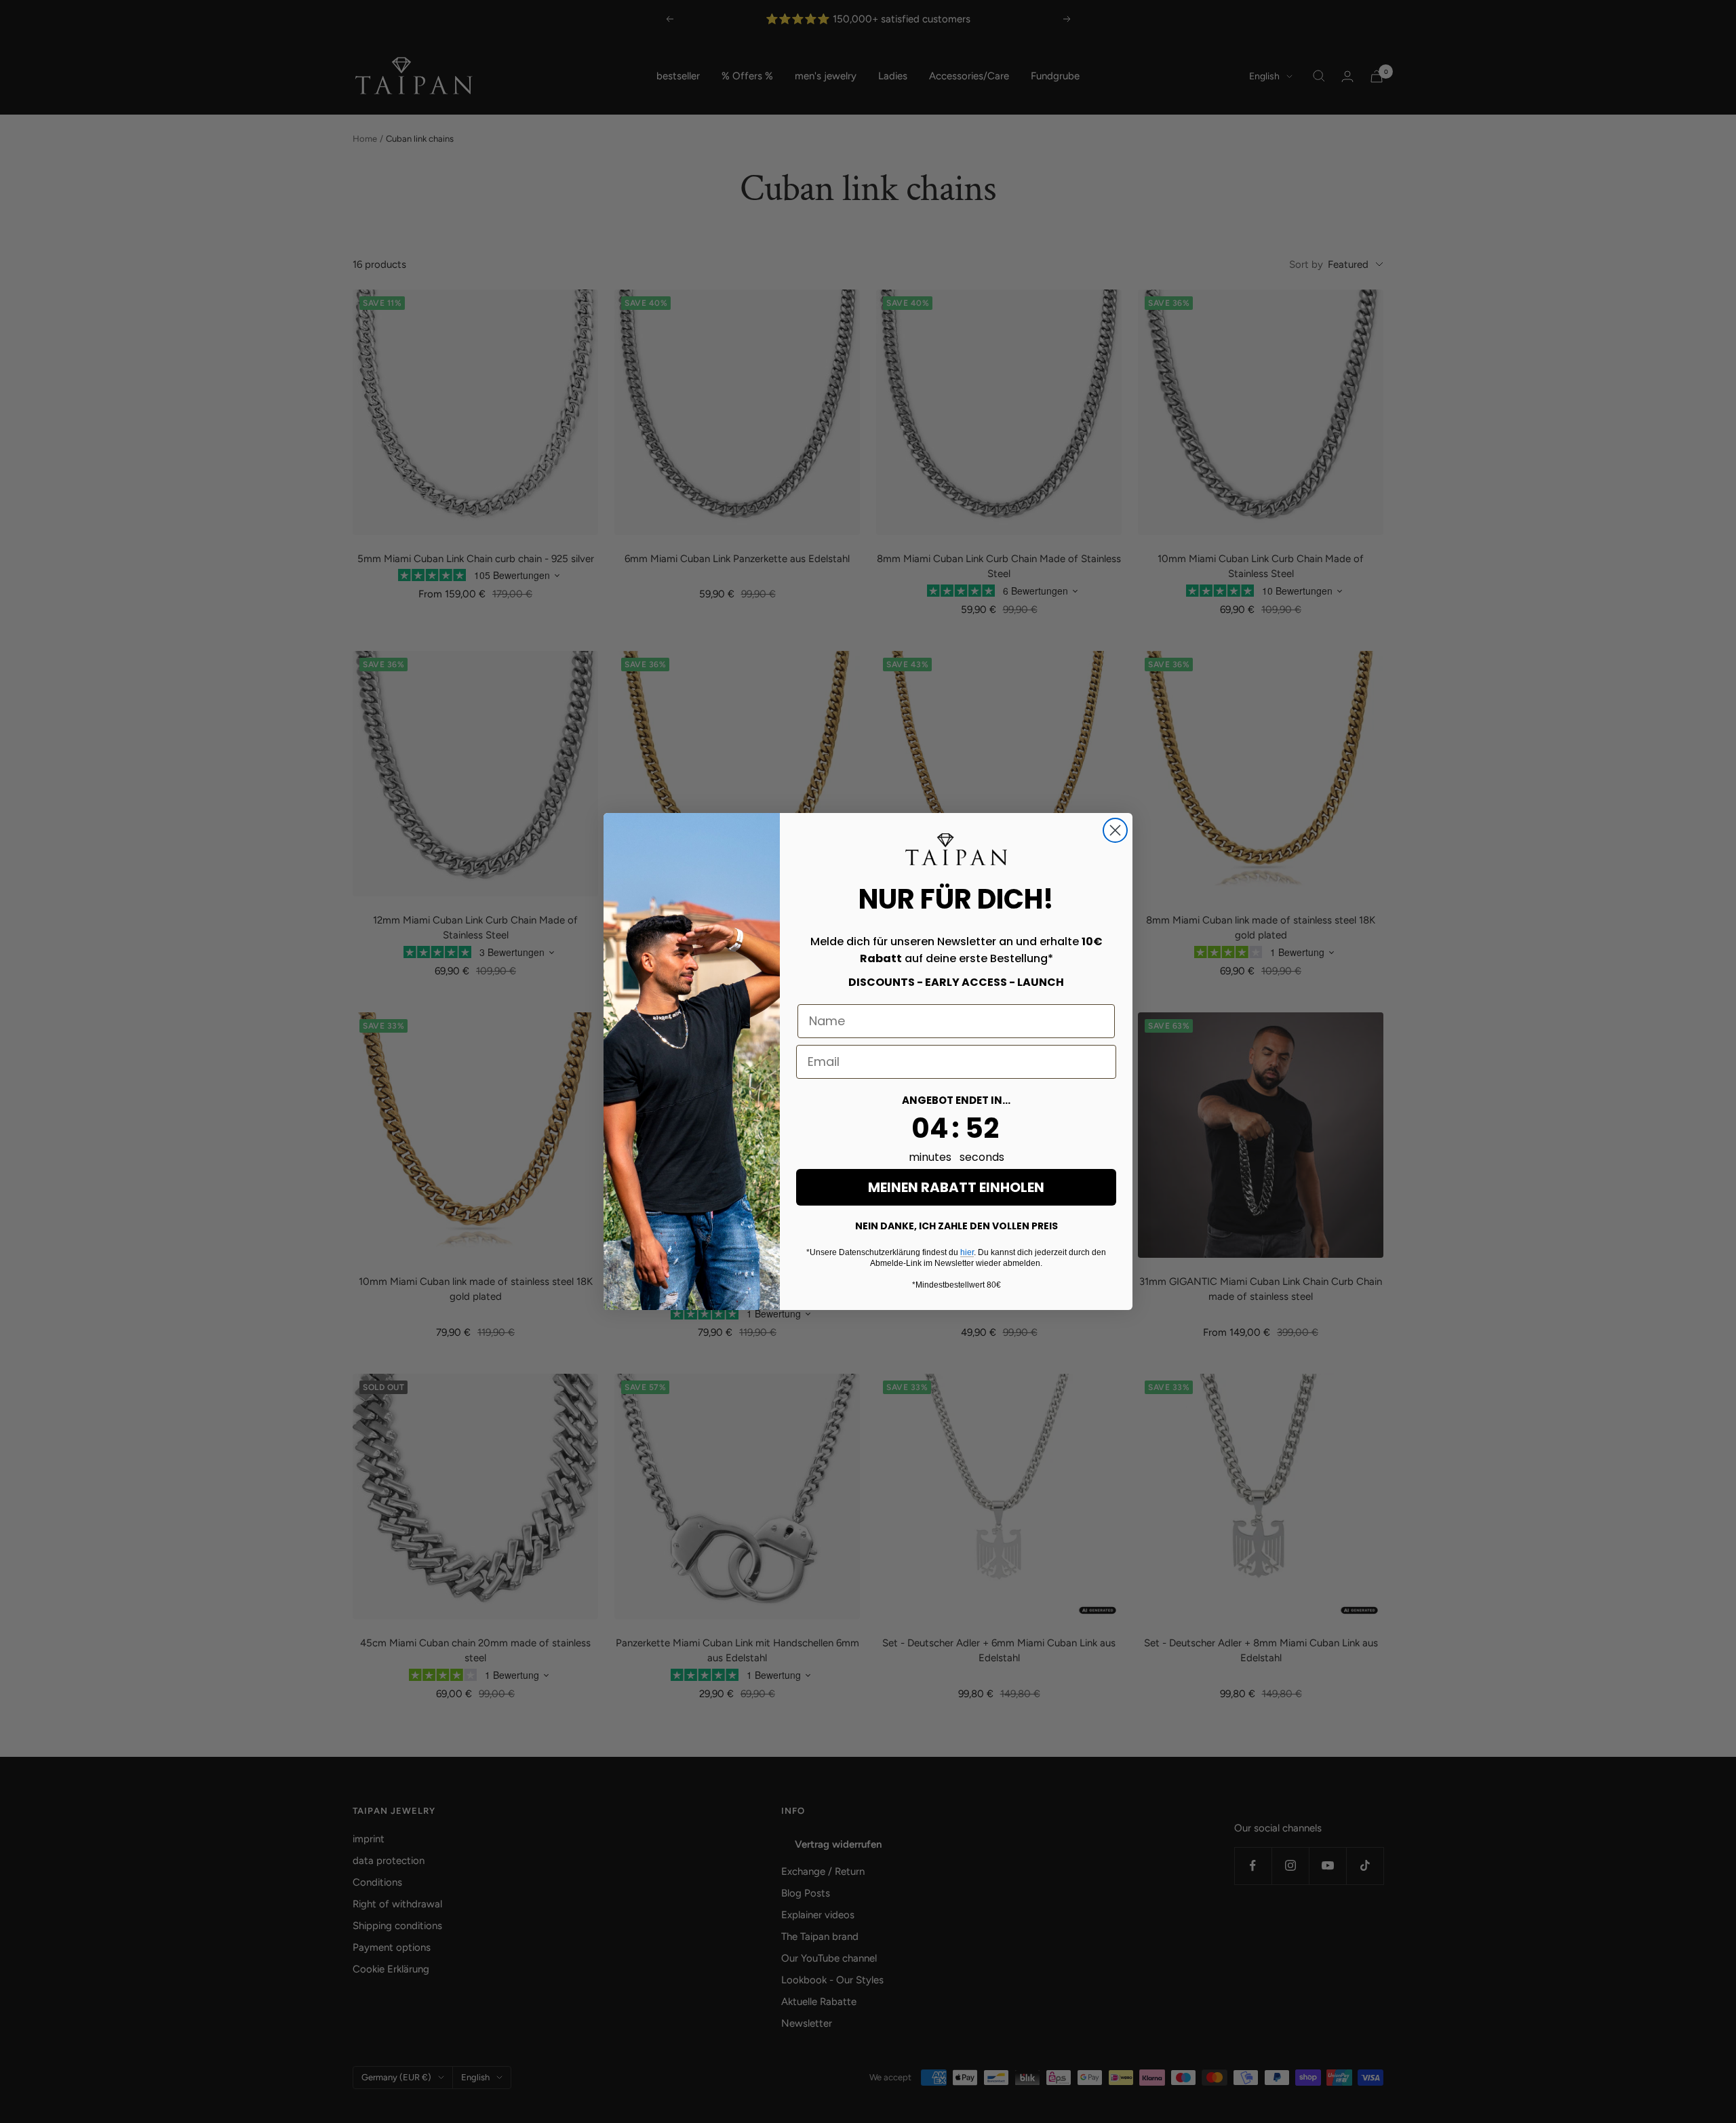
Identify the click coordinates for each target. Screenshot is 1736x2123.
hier (967, 1252)
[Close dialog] (1115, 830)
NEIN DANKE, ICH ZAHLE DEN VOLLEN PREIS (956, 1226)
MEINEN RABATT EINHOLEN (956, 1187)
